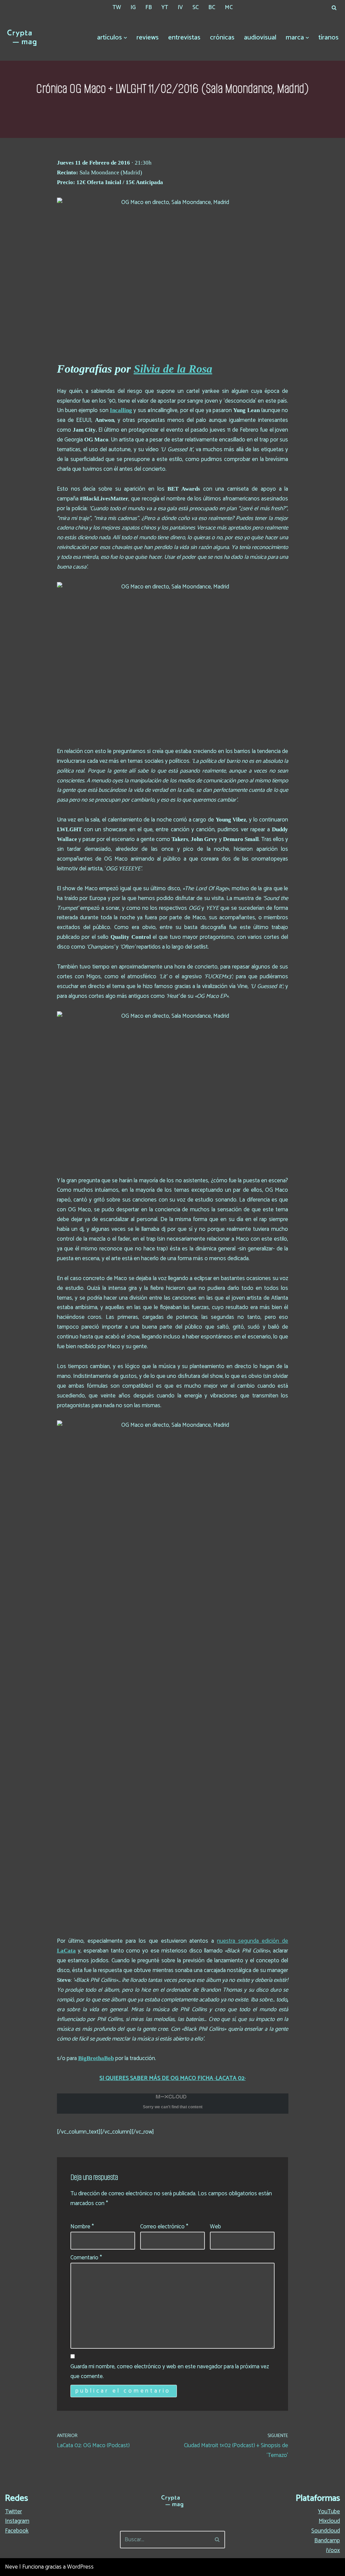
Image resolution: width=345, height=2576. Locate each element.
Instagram (17, 2521)
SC (196, 7)
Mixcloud (329, 2521)
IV (180, 7)
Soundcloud (326, 2531)
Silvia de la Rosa (173, 369)
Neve (11, 2567)
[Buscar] (334, 8)
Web (215, 2227)
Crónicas (222, 38)
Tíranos (328, 38)
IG (133, 7)
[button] (125, 38)
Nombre (82, 2227)
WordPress (80, 2567)
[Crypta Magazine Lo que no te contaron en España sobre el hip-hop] (22, 38)
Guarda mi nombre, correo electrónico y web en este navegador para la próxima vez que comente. (170, 2371)
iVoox (333, 2550)
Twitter (13, 2512)
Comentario (86, 2258)
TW (117, 7)
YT (165, 7)
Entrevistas (184, 38)
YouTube (329, 2512)
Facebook (17, 2531)
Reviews (148, 38)
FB (149, 7)
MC (229, 7)
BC (212, 7)
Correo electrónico (164, 2227)
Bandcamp (327, 2541)
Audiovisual (260, 38)
